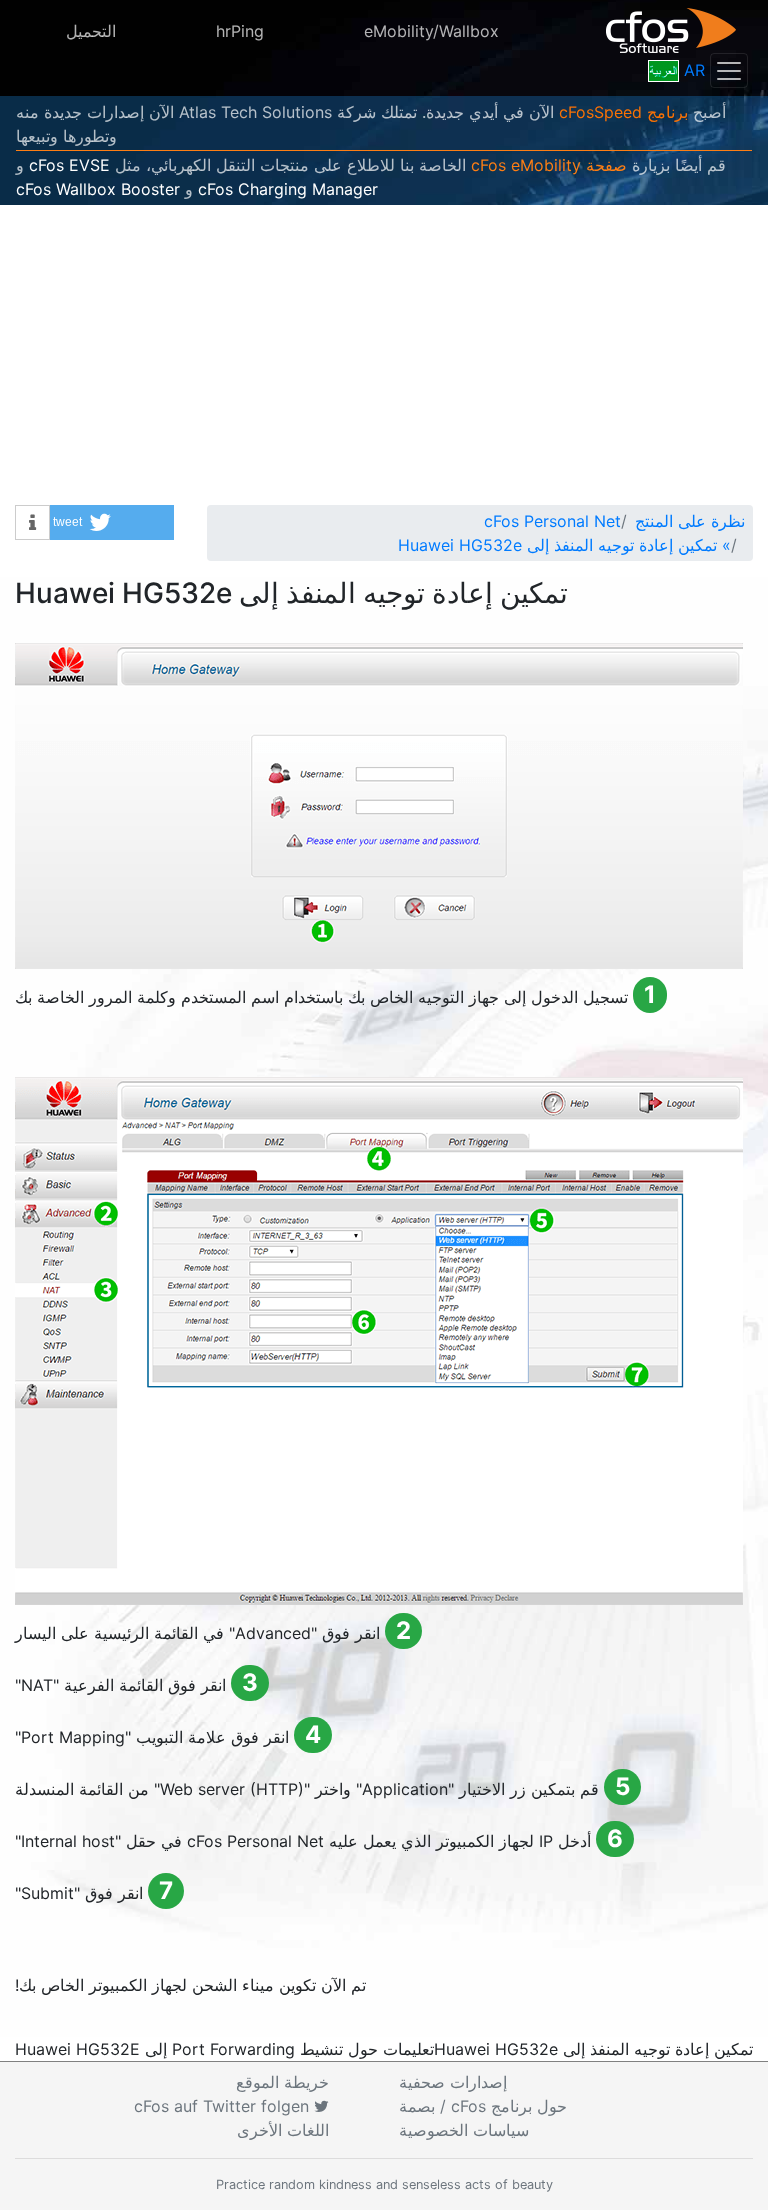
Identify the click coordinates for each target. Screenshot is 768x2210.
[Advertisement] (384, 355)
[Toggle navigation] (729, 70)
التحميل (91, 31)
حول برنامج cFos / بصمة (483, 2106)
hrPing (240, 31)
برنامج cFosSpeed (623, 112)
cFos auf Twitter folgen (224, 2106)
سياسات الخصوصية (464, 2130)
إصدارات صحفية (453, 2082)
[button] (112, 522)
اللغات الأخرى (283, 2130)
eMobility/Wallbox (431, 31)
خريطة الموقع (282, 2082)
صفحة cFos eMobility (549, 165)
